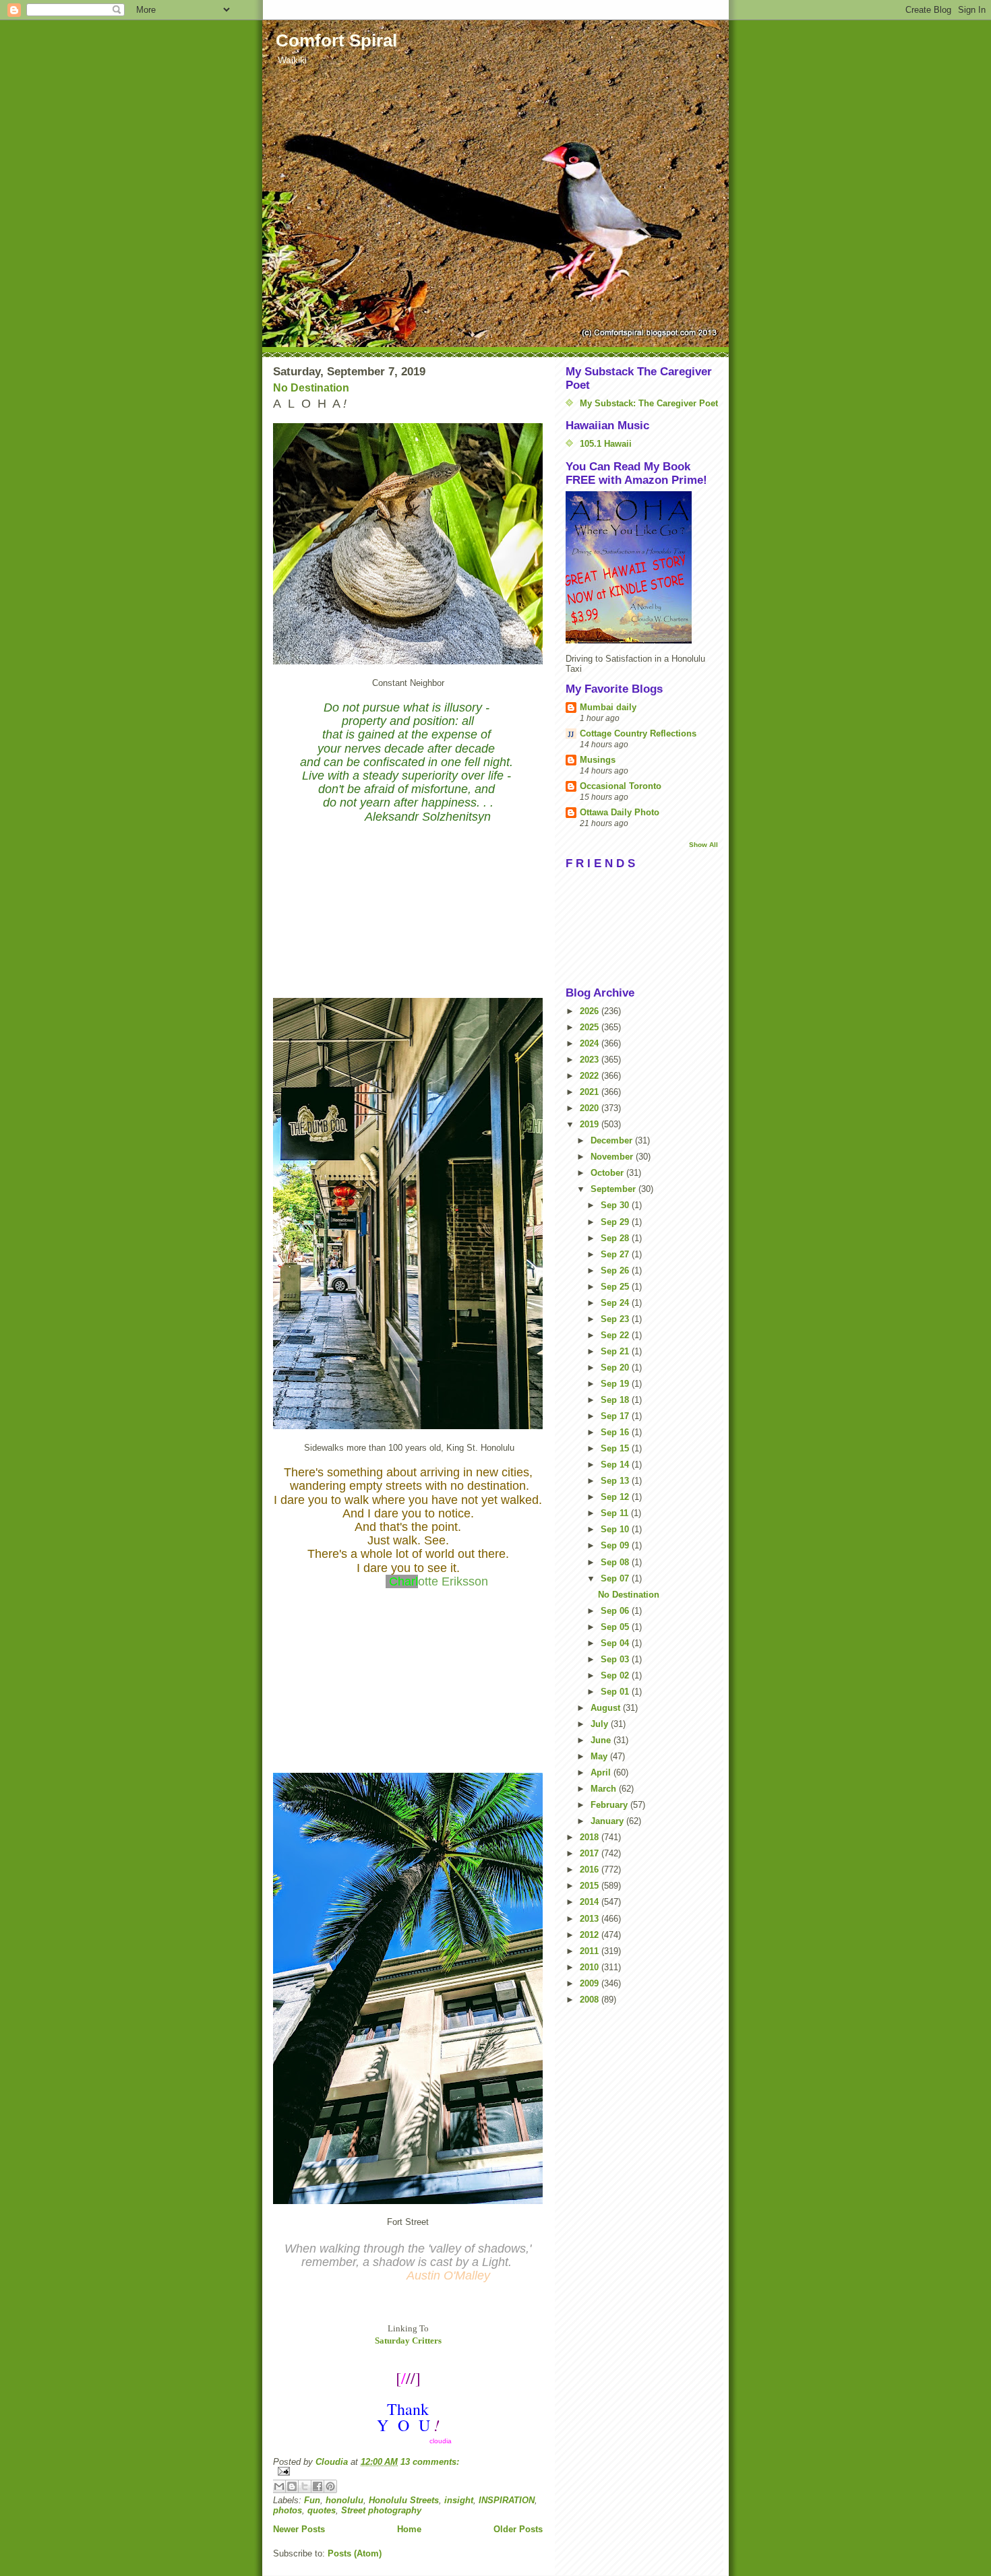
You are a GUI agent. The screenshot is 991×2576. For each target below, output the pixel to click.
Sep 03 (616, 1659)
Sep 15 (616, 1448)
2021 (591, 1092)
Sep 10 (616, 1529)
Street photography (381, 2510)
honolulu (344, 2500)
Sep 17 (616, 1416)
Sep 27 (616, 1254)
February (610, 1805)
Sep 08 (616, 1562)
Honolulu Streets (404, 2500)
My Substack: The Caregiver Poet (649, 403)
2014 (591, 1902)
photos (288, 2510)
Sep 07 (616, 1578)
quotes (322, 2510)
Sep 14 (616, 1465)
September (614, 1189)
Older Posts (518, 2529)
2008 (591, 2000)
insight (459, 2500)
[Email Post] (408, 2471)
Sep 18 (616, 1400)
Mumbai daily (608, 707)
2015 (591, 1886)
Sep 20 (616, 1368)
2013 (591, 1919)
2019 (591, 1124)
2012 (591, 1935)
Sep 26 (616, 1270)
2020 (591, 1108)
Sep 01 (616, 1692)
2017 (591, 1853)
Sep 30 (616, 1205)
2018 (591, 1837)
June (602, 1740)
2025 (591, 1027)
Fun (312, 2500)
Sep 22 (616, 1335)
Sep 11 (616, 1513)
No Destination (311, 388)
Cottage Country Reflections (638, 733)
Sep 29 (616, 1222)
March (605, 1789)
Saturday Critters (408, 2341)
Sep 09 (616, 1545)
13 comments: (430, 2462)
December (613, 1140)
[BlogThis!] (292, 2486)
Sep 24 (616, 1303)
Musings (598, 760)
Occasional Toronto (621, 786)
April (602, 1772)
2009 (591, 1983)
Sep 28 (616, 1238)
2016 (591, 1870)
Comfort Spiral (336, 40)
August (607, 1708)
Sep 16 (616, 1432)
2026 (591, 1011)
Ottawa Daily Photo (620, 812)
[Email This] (279, 2486)
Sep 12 (616, 1497)
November (613, 1157)
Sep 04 (616, 1643)
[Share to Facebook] (318, 2486)
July (601, 1724)
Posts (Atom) (355, 2553)
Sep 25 (616, 1287)
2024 (591, 1043)
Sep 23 (616, 1319)
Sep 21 (616, 1351)
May (600, 1756)
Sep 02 (616, 1675)
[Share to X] (305, 2486)
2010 (591, 1967)
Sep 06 (616, 1611)
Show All (703, 845)
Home (409, 2529)
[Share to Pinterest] (330, 2486)
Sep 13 (616, 1481)
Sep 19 (616, 1384)
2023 (591, 1060)
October (608, 1173)
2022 (591, 1076)
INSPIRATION (507, 2500)
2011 (591, 1951)
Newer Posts (299, 2529)
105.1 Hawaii (606, 444)
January (608, 1821)
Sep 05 (616, 1627)
